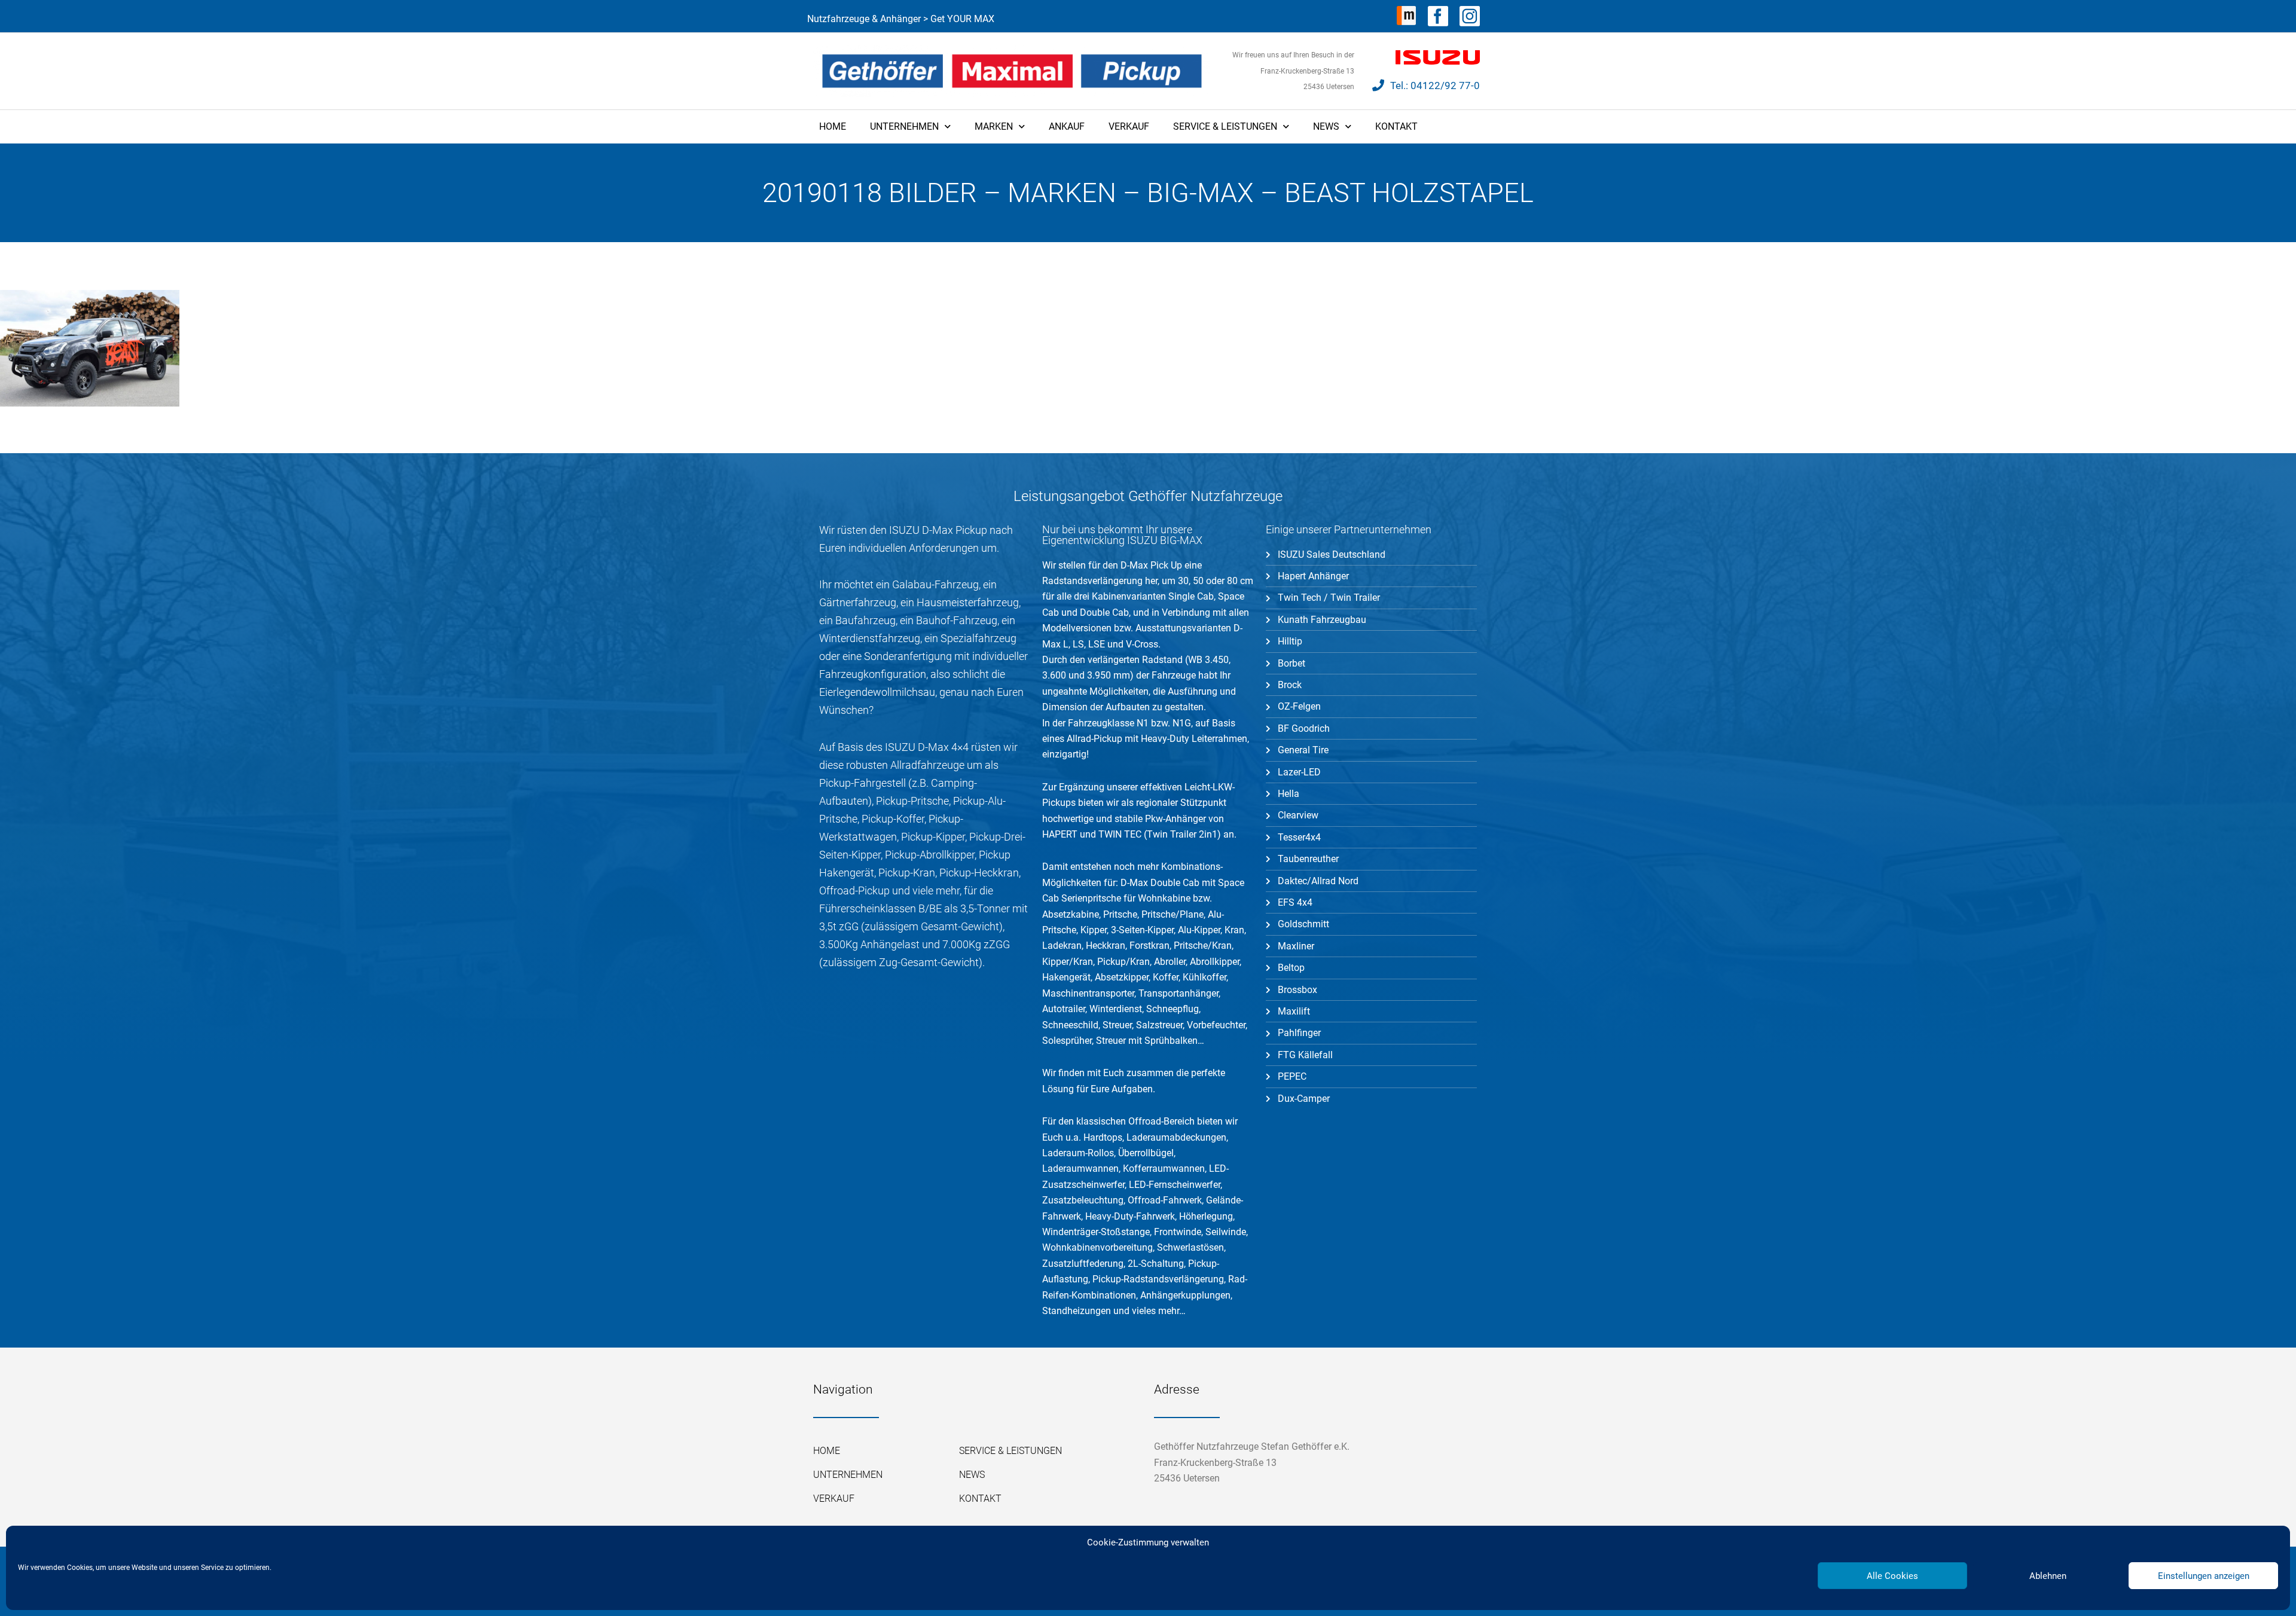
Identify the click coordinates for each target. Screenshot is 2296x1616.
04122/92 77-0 (1445, 85)
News (1326, 126)
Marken (994, 126)
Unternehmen (904, 126)
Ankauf (1067, 126)
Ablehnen (2048, 1576)
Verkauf (1129, 126)
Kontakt (1396, 126)
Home (833, 126)
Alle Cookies (1892, 1576)
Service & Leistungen (1225, 126)
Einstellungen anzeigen (2204, 1576)
